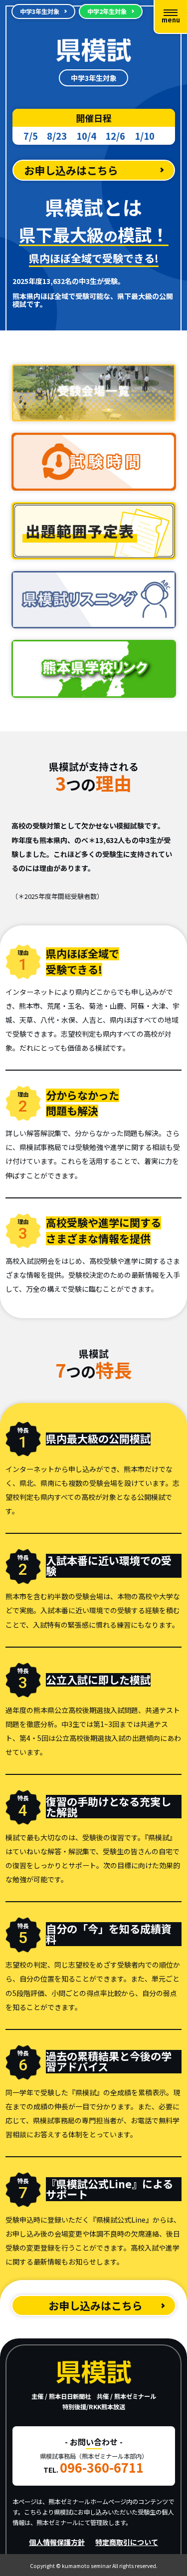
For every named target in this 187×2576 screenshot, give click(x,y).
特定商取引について (127, 2542)
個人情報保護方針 (57, 2542)
